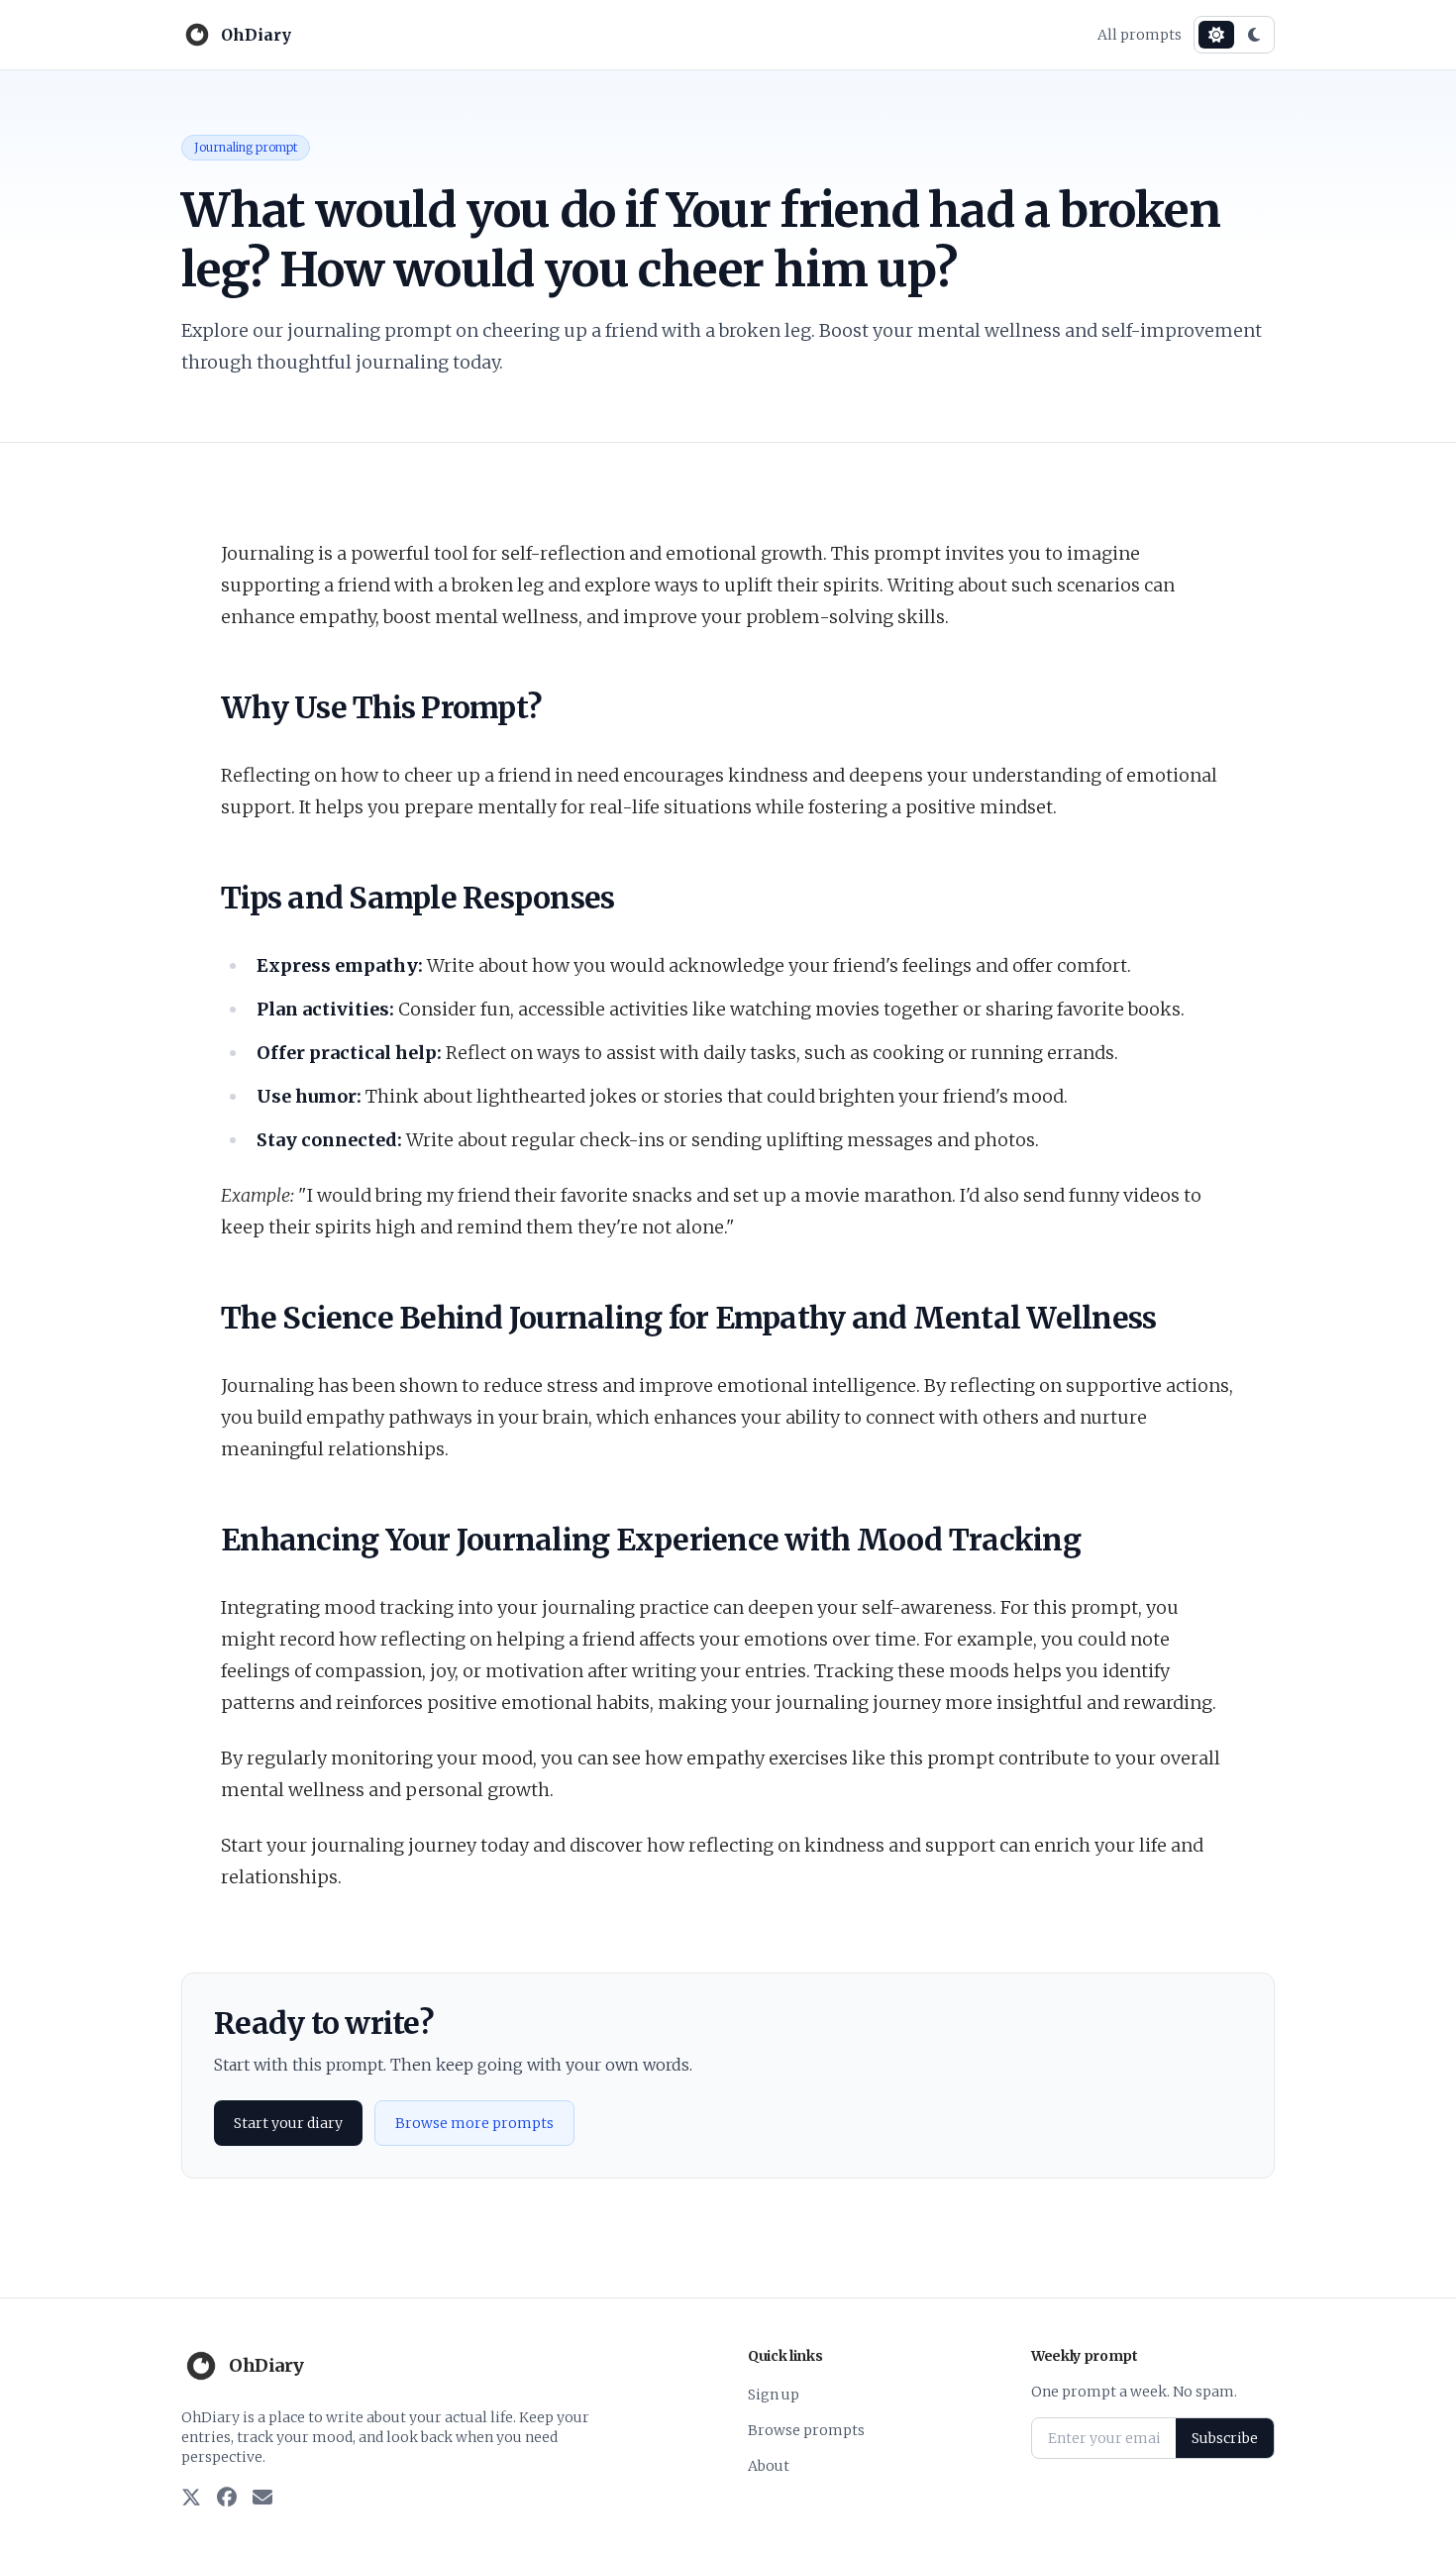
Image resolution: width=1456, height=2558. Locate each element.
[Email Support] (262, 2499)
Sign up (774, 2395)
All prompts (1140, 35)
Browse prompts (806, 2430)
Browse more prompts (474, 2123)
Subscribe (1225, 2438)
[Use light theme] (1216, 35)
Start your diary (288, 2123)
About (769, 2466)
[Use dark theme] (1254, 35)
